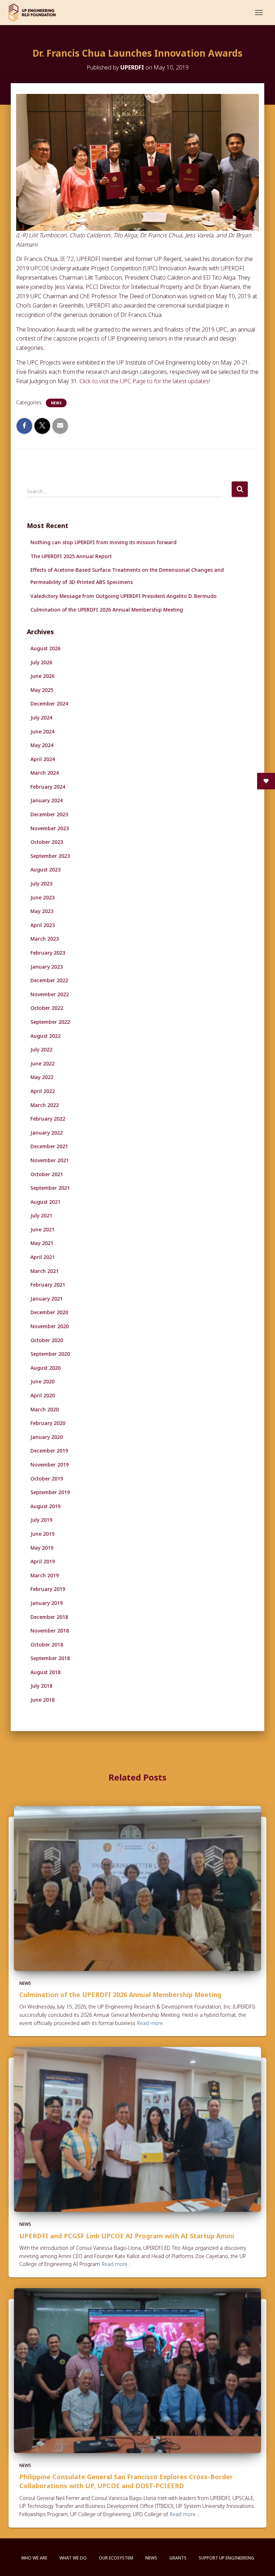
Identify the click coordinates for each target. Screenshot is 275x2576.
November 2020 (50, 1326)
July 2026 (41, 662)
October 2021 (47, 1174)
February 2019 (48, 1589)
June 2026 (42, 676)
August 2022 (45, 1036)
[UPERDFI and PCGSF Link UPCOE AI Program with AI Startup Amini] (137, 2129)
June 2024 (42, 731)
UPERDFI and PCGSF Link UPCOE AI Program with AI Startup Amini (127, 2236)
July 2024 (41, 717)
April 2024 (43, 759)
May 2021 (42, 1243)
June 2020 (42, 1381)
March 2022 (45, 1105)
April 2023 (43, 925)
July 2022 (41, 1049)
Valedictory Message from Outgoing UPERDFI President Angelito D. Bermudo (124, 596)
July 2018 (41, 1686)
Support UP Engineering (226, 2558)
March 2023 (45, 939)
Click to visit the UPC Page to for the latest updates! (145, 381)
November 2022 (50, 994)
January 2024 (47, 800)
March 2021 (45, 1271)
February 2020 (48, 1423)
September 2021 (50, 1188)
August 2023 (45, 869)
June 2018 (42, 1700)
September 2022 (50, 1022)
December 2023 (49, 814)
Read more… (152, 2023)
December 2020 (49, 1312)
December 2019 (49, 1451)
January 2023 (47, 967)
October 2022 (47, 1008)
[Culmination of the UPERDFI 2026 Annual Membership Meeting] (137, 1888)
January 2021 (47, 1299)
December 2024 (49, 704)
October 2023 (47, 842)
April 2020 (43, 1395)
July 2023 (41, 883)
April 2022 (43, 1091)
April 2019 (43, 1561)
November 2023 (50, 828)
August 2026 (45, 648)
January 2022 (47, 1133)
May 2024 (42, 745)
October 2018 (47, 1645)
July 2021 (41, 1215)
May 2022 (42, 1077)
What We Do (73, 2558)
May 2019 (42, 1548)
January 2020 (47, 1437)
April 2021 (43, 1257)
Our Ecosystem (116, 2558)
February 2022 (48, 1119)
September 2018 (50, 1658)
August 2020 (45, 1368)
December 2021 (49, 1146)
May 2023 (42, 911)
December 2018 (49, 1617)
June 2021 (42, 1229)
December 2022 (49, 980)
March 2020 (45, 1409)
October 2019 (47, 1479)
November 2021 (50, 1160)
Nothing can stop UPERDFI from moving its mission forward (103, 542)
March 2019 (45, 1575)
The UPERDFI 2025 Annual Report (71, 556)
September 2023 (50, 856)
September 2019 (50, 1492)
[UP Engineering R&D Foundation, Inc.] (35, 13)
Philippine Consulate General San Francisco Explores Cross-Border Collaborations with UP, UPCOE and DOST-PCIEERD (126, 2481)
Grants (178, 2558)
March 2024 (45, 773)
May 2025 (42, 690)
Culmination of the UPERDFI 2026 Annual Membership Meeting (107, 610)
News (56, 403)
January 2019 (47, 1603)
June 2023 (42, 897)
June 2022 (42, 1063)
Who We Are (34, 2558)
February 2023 (48, 953)
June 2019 (42, 1534)
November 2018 (50, 1631)
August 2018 (45, 1672)
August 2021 (45, 1202)
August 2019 (45, 1506)
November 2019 (50, 1465)
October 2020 (47, 1340)
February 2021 (48, 1285)
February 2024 (48, 787)
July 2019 (41, 1520)
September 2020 (50, 1354)
